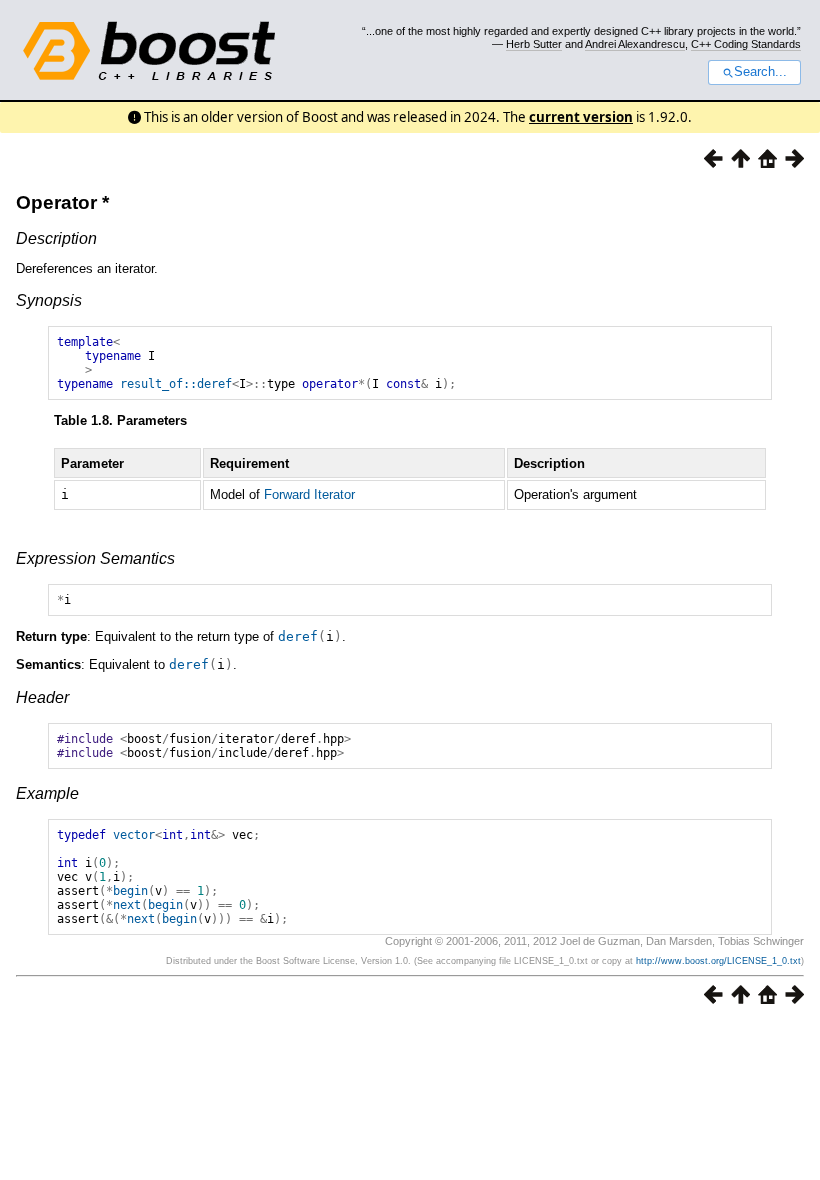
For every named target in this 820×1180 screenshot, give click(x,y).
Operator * (62, 202)
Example (47, 793)
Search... (760, 72)
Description (56, 238)
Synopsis (49, 300)
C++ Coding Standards (746, 44)
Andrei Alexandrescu (635, 44)
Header (42, 697)
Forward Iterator (309, 494)
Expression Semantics (95, 558)
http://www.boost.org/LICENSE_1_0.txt (718, 961)
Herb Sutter (534, 44)
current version (581, 117)
